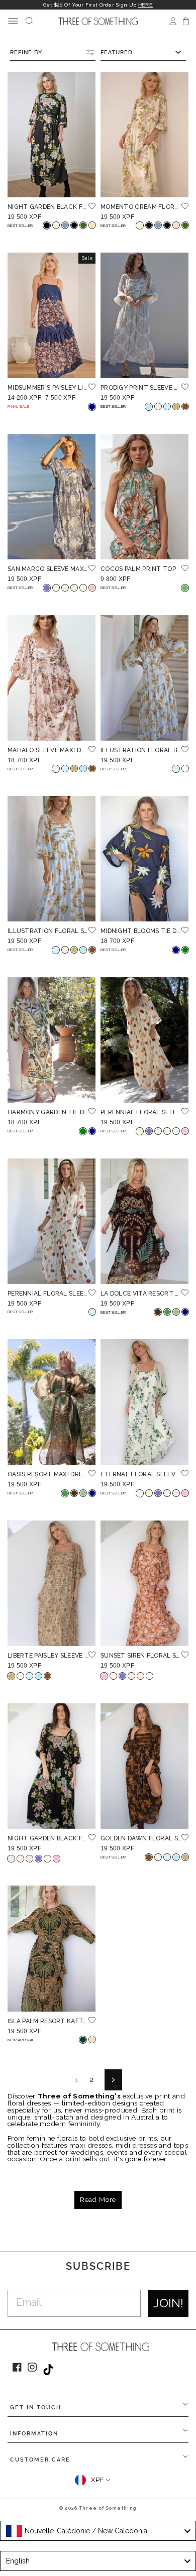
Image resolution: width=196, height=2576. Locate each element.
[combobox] (98, 2531)
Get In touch (36, 2408)
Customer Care (40, 2460)
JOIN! (168, 2303)
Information (34, 2434)
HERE (145, 5)
